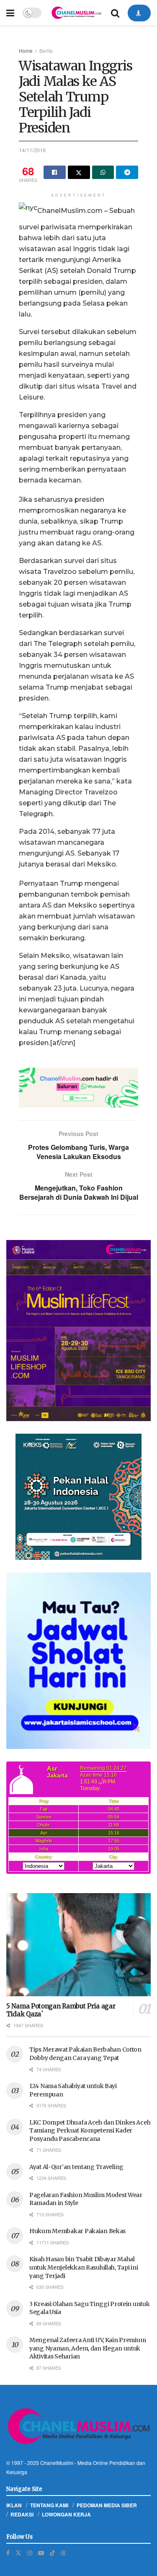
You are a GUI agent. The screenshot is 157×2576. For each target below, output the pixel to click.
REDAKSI (22, 2514)
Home (26, 51)
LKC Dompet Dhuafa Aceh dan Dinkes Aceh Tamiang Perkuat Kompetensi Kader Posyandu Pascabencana (90, 2131)
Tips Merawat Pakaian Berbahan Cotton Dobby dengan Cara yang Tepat (85, 2054)
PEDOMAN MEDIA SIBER (107, 2505)
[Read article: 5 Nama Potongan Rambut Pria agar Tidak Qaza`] (78, 1945)
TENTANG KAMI (49, 2505)
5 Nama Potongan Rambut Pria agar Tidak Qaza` (61, 2010)
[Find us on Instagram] (30, 2553)
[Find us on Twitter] (18, 2553)
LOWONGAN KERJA (66, 2514)
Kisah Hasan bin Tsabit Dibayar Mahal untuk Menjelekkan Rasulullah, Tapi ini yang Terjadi (84, 2267)
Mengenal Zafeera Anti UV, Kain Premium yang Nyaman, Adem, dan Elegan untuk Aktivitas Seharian (88, 2348)
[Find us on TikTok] (52, 2553)
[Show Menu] (10, 13)
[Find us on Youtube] (41, 2553)
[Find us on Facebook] (8, 2553)
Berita (46, 51)
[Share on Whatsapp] (103, 172)
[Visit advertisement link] (78, 1088)
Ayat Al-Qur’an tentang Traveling (76, 2167)
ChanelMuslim (57, 2463)
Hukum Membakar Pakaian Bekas (77, 2231)
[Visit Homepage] (76, 13)
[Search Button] (115, 13)
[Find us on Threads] (63, 2553)
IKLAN (14, 2505)
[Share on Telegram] (127, 172)
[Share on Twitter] (79, 172)
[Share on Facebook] (55, 172)
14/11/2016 (32, 150)
